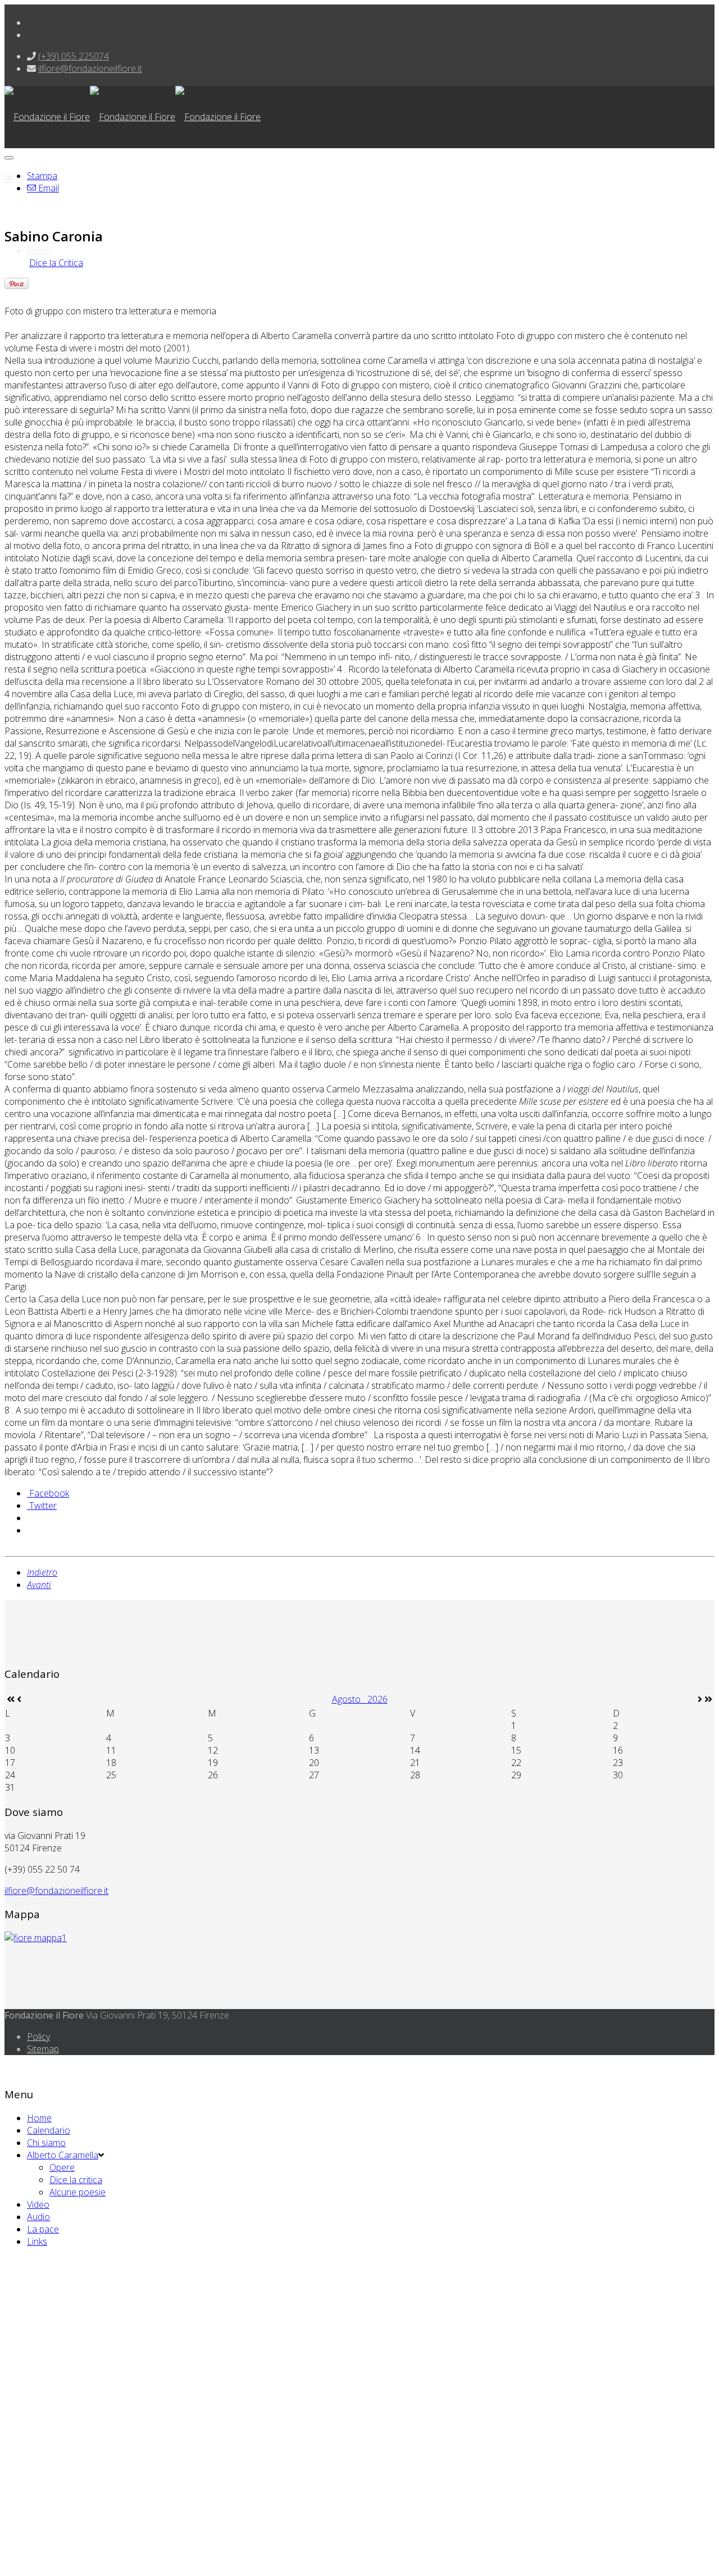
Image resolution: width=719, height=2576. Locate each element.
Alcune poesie (78, 2192)
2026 (377, 1699)
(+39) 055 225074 (74, 56)
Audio (38, 2217)
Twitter (42, 1506)
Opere (62, 2167)
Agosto (350, 1699)
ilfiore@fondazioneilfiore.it (90, 68)
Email (47, 188)
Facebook (48, 1493)
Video (38, 2204)
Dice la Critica (56, 263)
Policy (38, 2037)
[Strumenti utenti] (9, 158)
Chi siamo (46, 2143)
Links (37, 2241)
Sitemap (43, 2049)
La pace (43, 2229)
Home (39, 250)
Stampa (42, 176)
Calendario (49, 2130)
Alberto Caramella (63, 2155)
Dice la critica (76, 2180)
